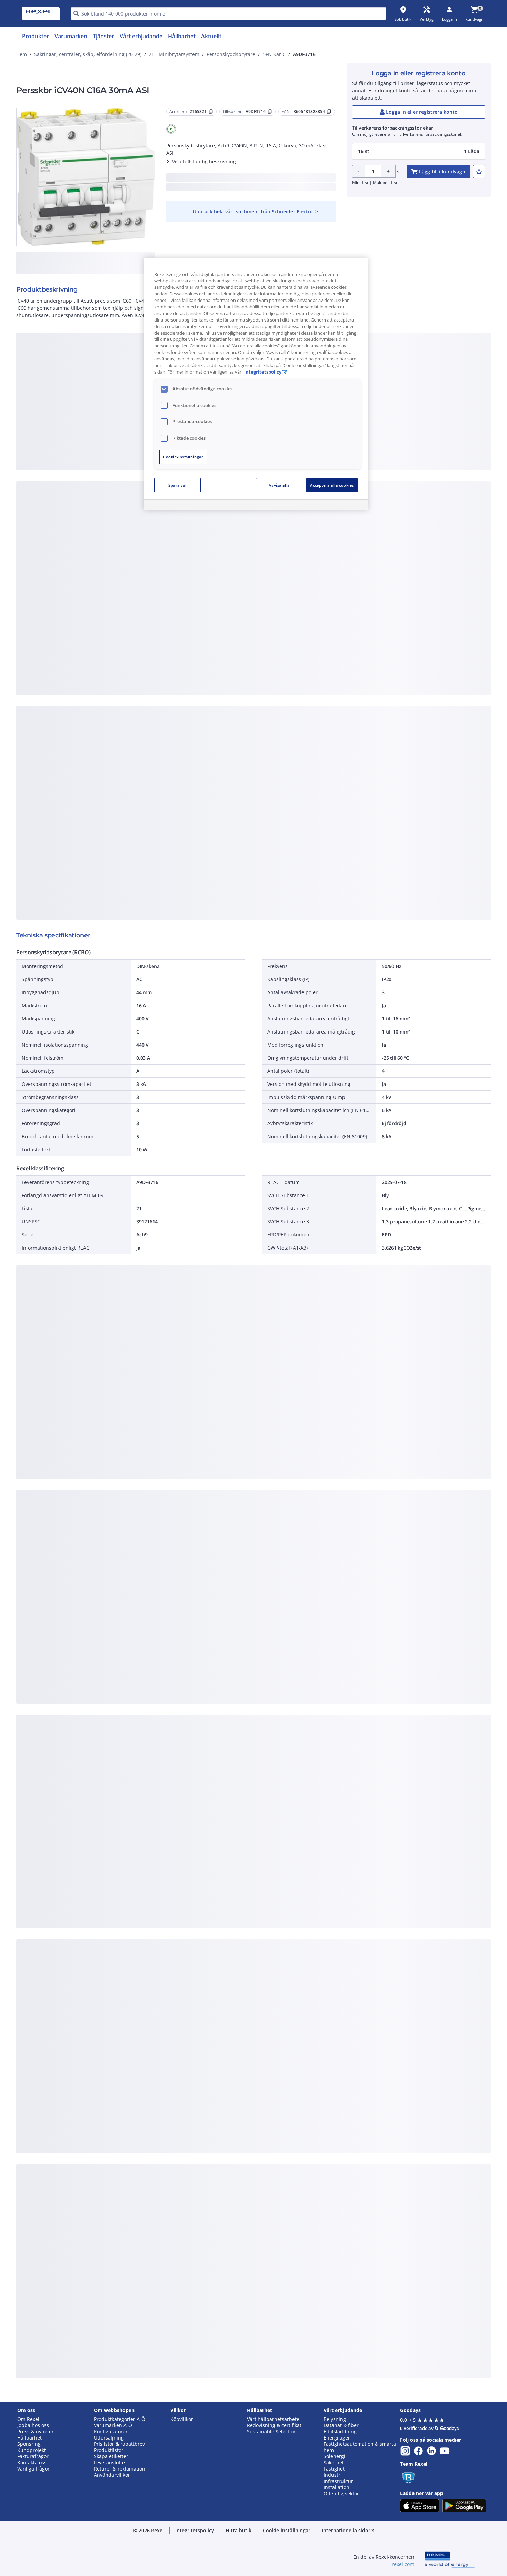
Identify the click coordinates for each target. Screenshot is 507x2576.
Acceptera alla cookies (332, 485)
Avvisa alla (279, 485)
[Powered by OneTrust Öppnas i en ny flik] (338, 506)
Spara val (177, 485)
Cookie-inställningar (183, 457)
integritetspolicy (263, 372)
